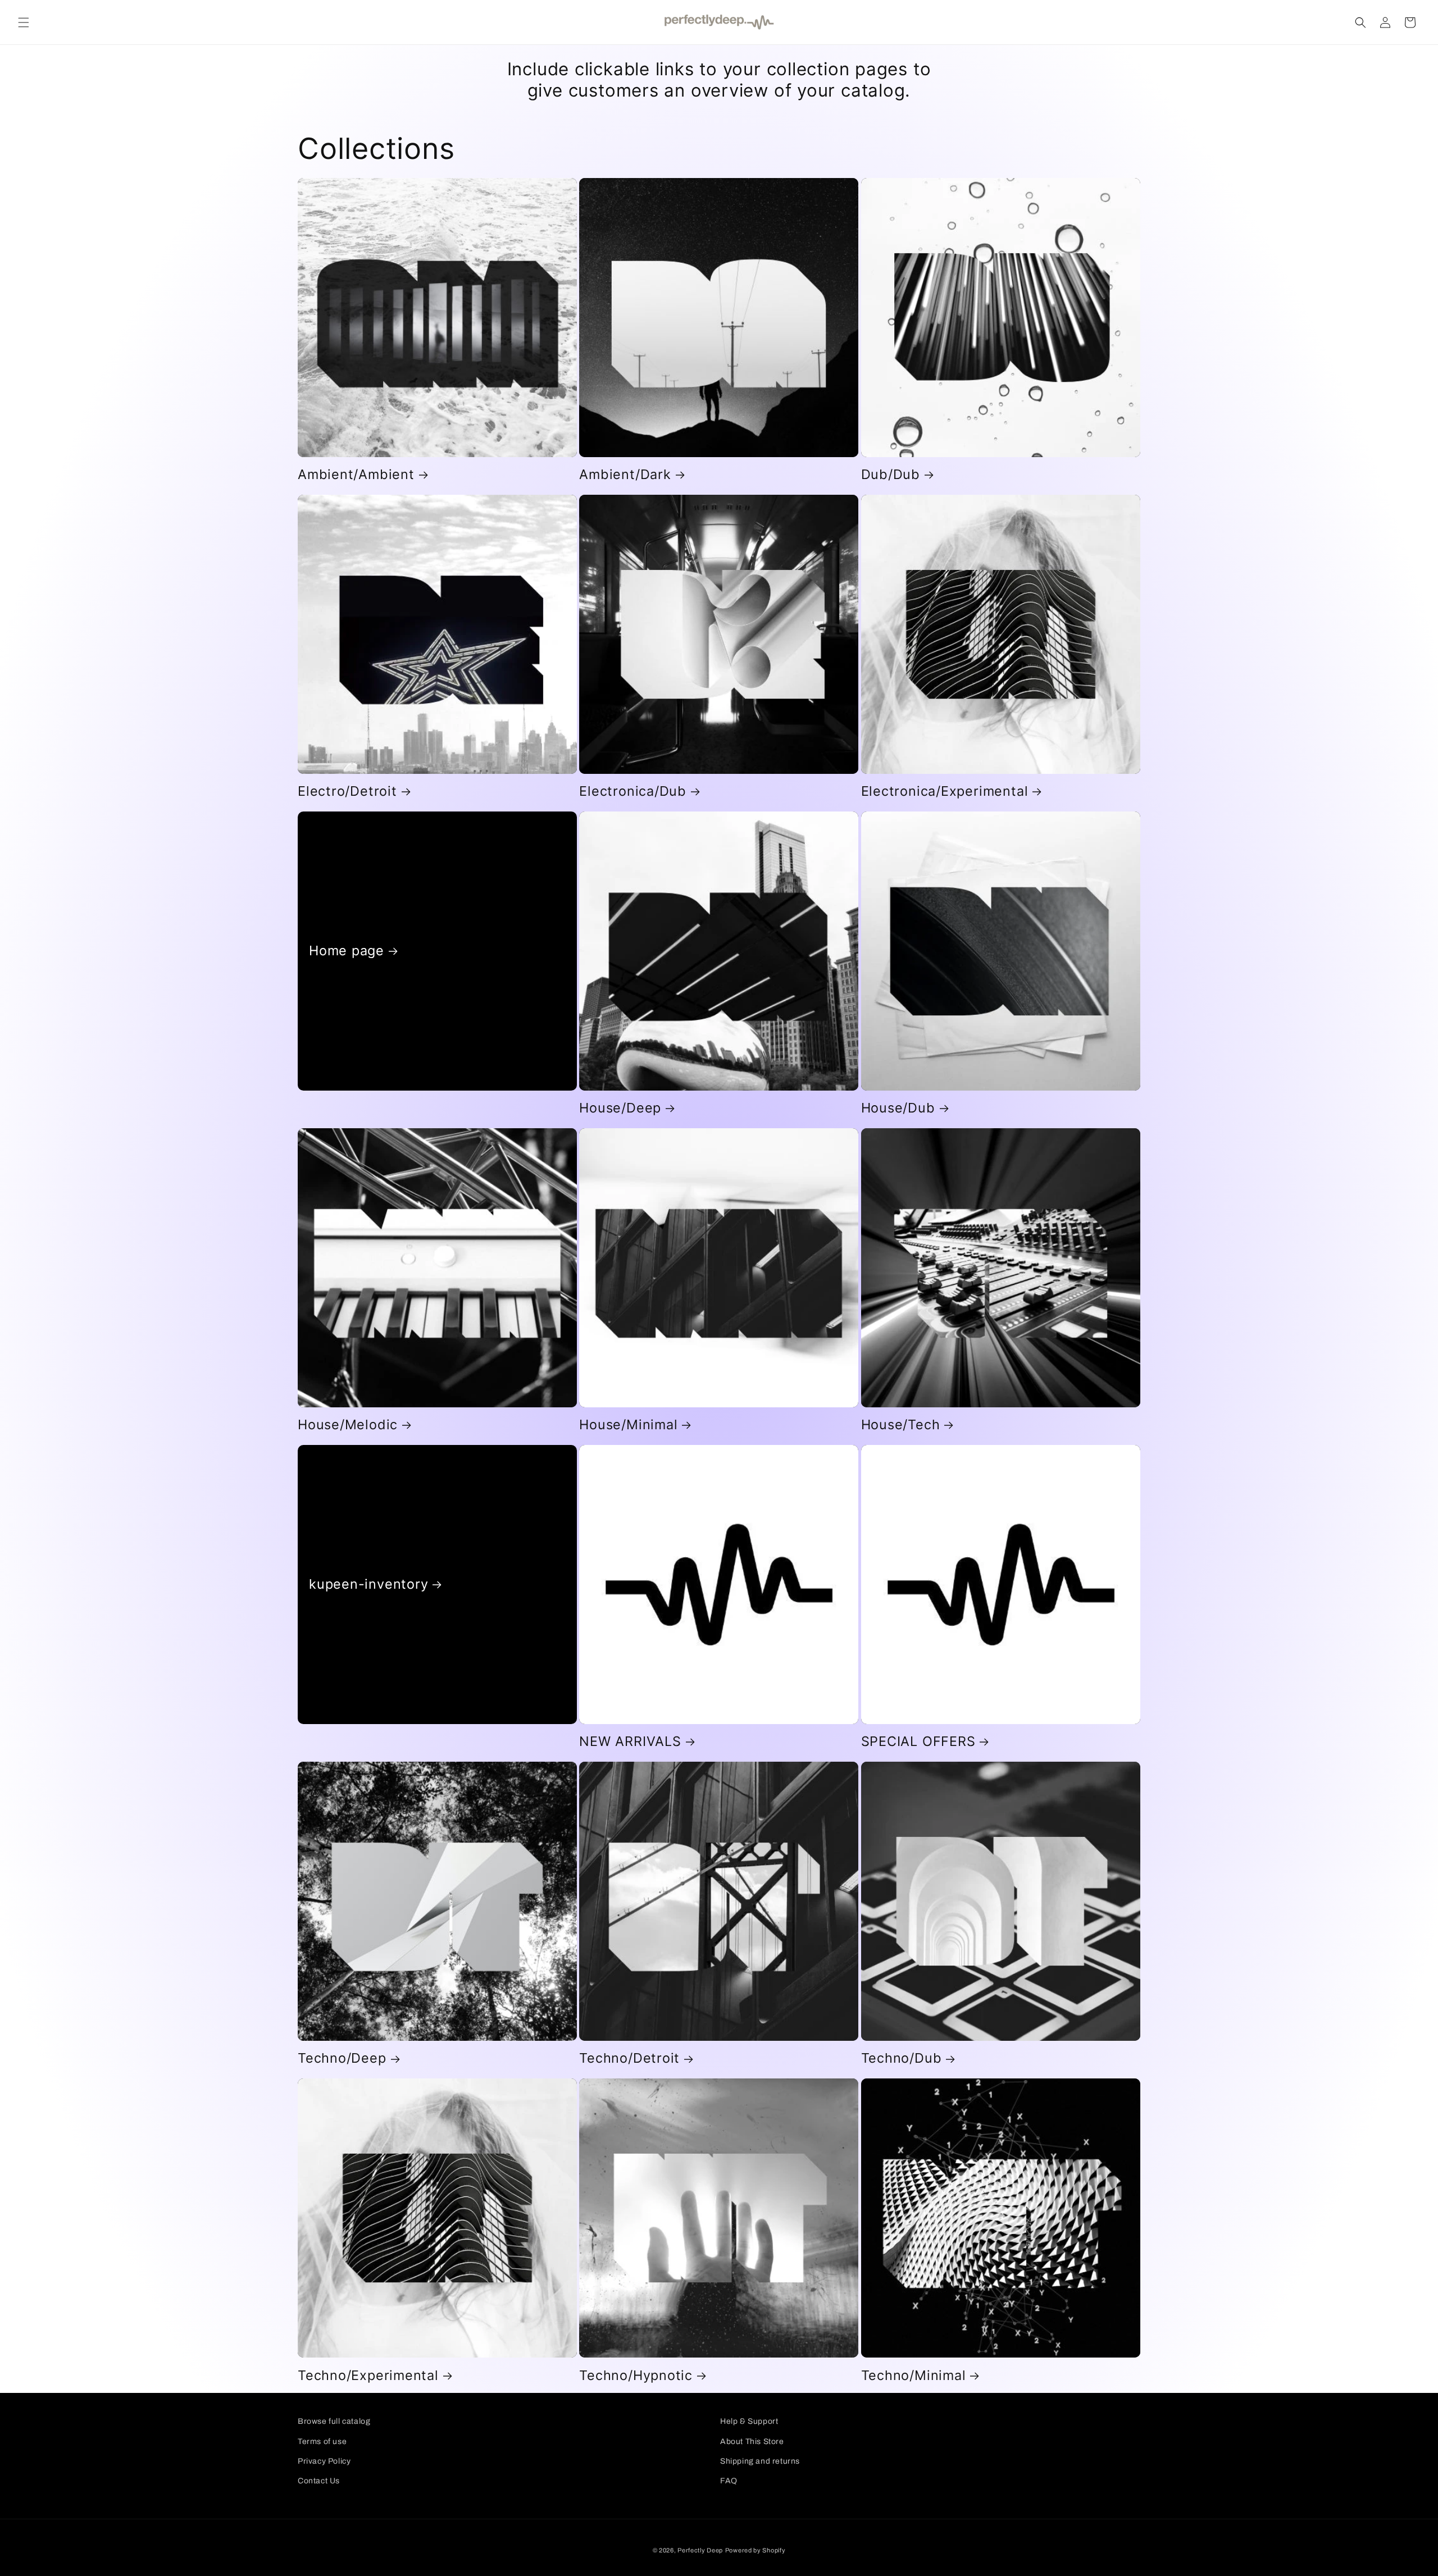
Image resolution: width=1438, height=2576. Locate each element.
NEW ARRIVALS (630, 1741)
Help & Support (749, 2421)
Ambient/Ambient (356, 475)
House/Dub (898, 1108)
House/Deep (620, 1108)
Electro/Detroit (347, 791)
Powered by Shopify (756, 2550)
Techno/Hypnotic (636, 2376)
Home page (347, 951)
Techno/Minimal (914, 2376)
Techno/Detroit (629, 2058)
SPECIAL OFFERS (918, 1741)
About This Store (752, 2441)
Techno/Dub (902, 2058)
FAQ (729, 2481)
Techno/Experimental (368, 2376)
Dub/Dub (891, 475)
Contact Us (319, 2481)
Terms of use (322, 2441)
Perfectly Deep (700, 2550)
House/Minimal (628, 1425)
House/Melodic (348, 1425)
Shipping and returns (760, 2461)
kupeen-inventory (368, 1584)
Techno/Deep (342, 2058)
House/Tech (901, 1425)
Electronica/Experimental (945, 791)
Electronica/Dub (633, 791)
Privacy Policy (324, 2461)
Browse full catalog (334, 2421)
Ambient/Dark (625, 475)
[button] (24, 22)
